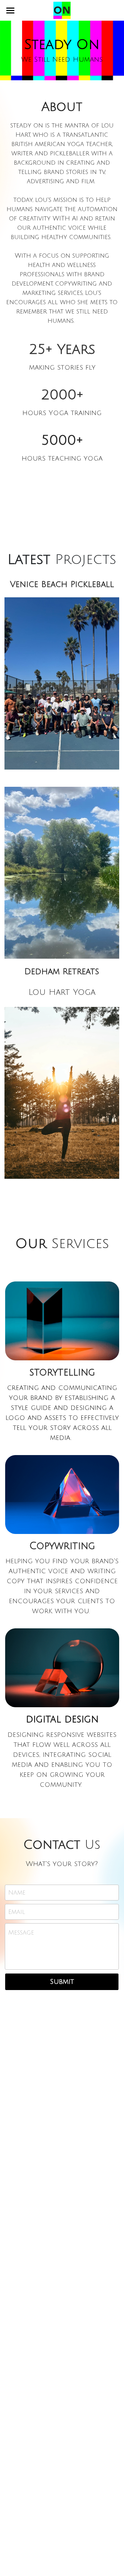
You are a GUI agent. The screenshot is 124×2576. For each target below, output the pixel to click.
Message (21, 1933)
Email (17, 1912)
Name (17, 1893)
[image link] (62, 10)
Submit (62, 1982)
